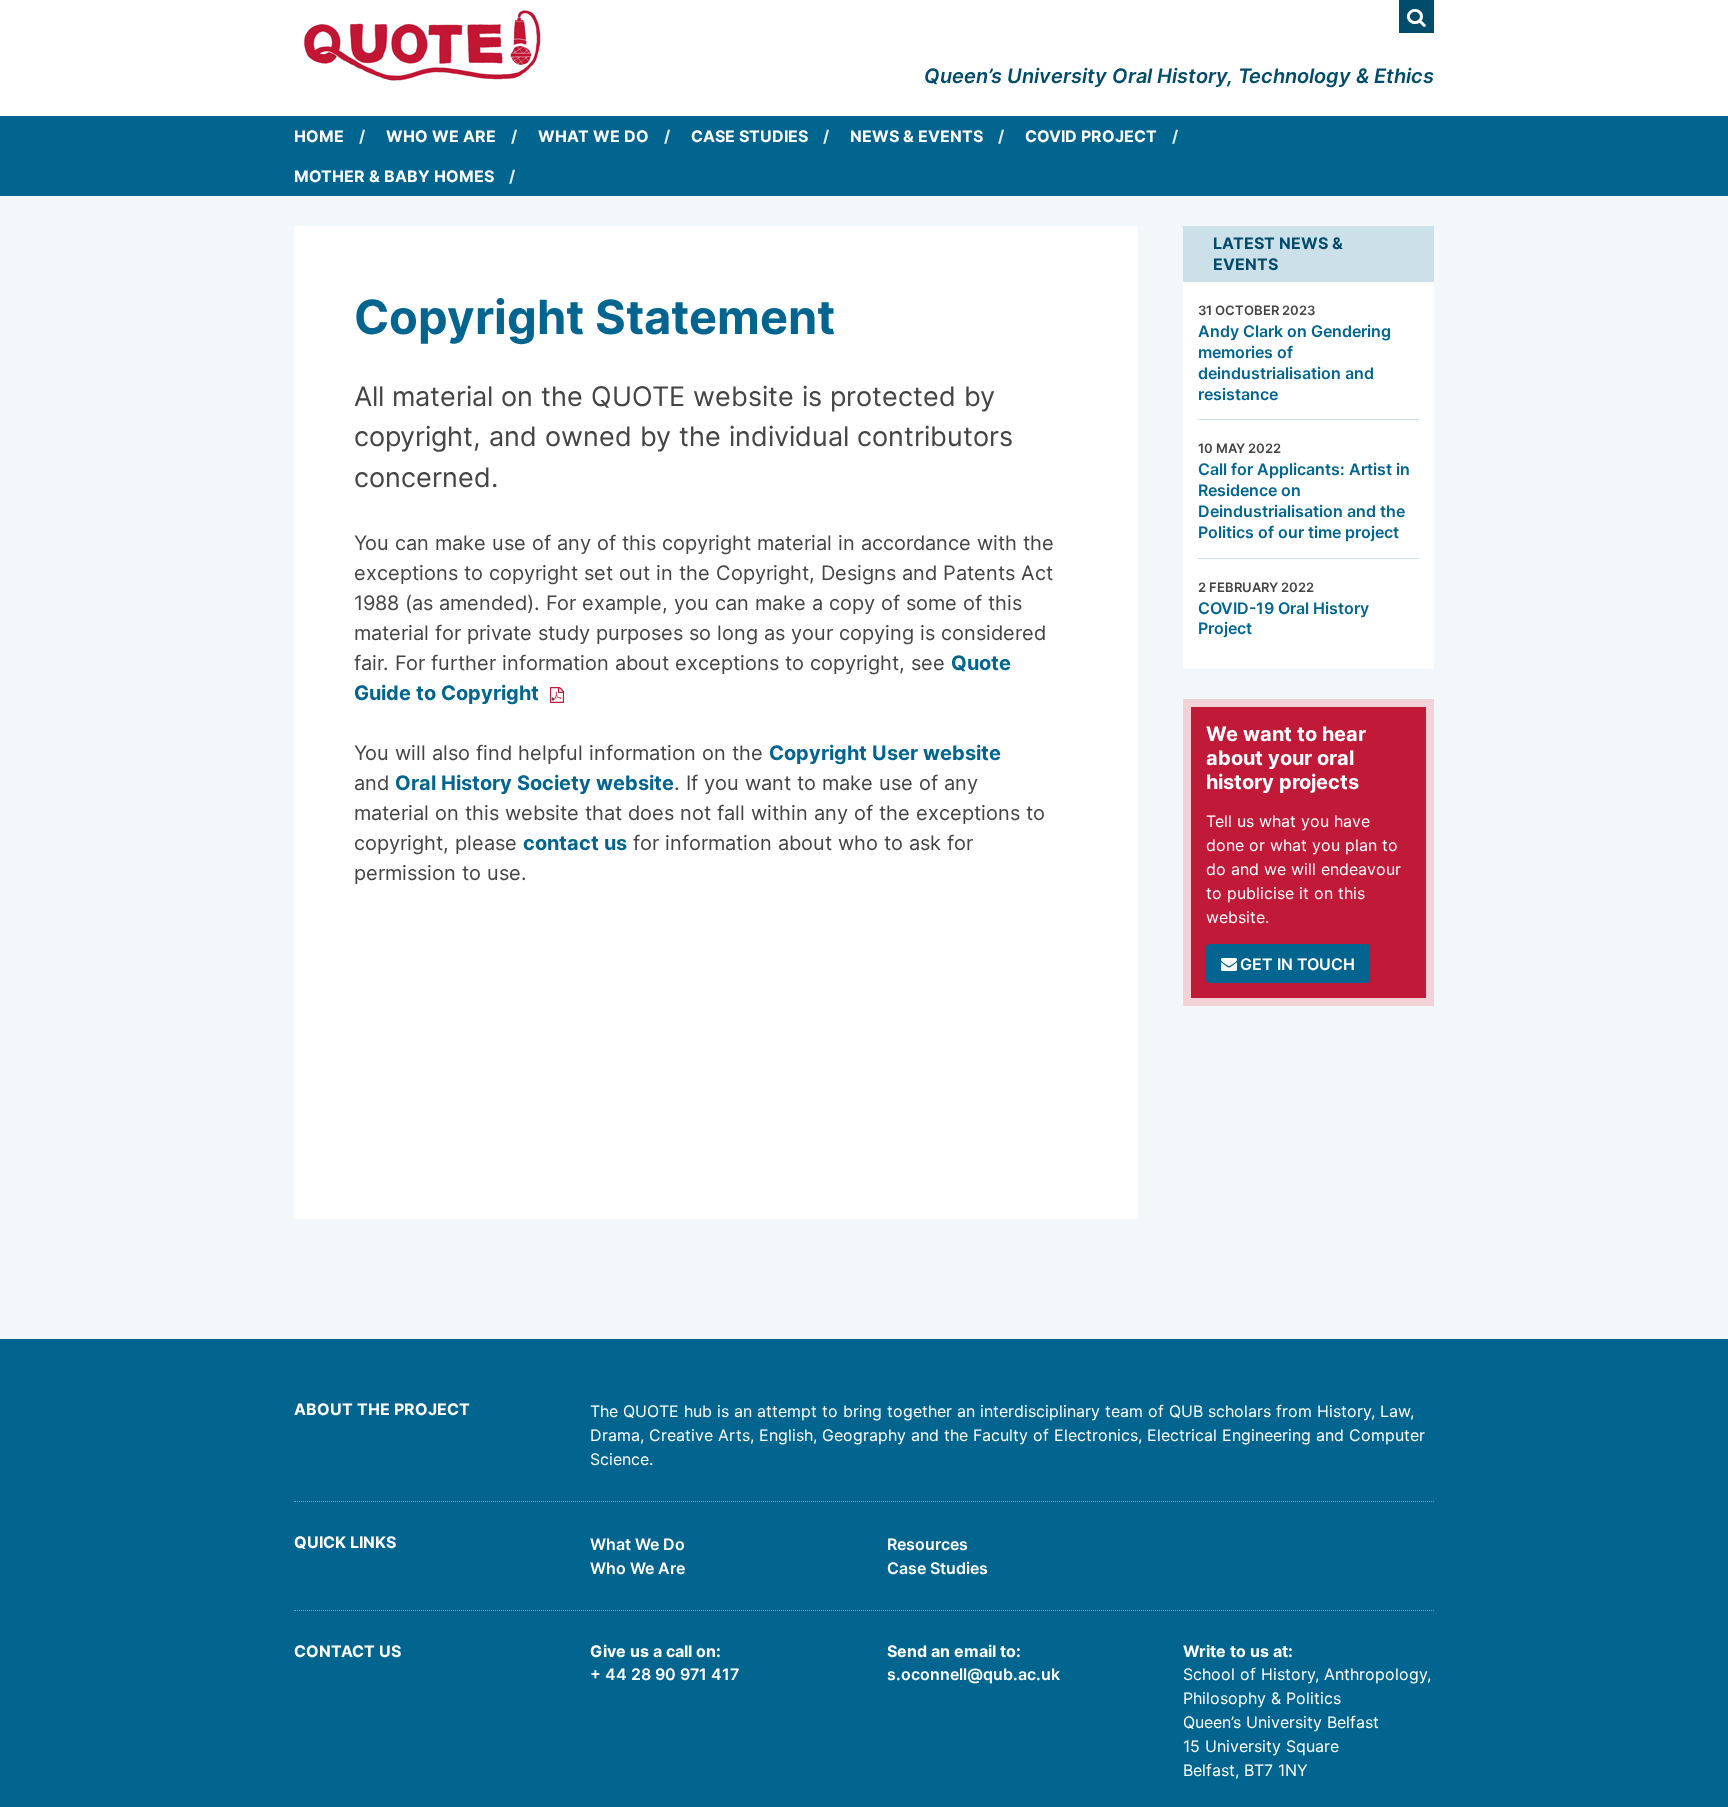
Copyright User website (885, 753)
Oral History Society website (534, 783)
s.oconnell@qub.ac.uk (973, 1674)
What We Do (593, 136)
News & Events (916, 136)
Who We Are (441, 136)
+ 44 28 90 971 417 (664, 1674)
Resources (927, 1544)
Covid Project (1091, 136)
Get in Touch (1297, 964)
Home (319, 136)
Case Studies (749, 136)
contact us (575, 843)
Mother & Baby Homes (394, 176)
